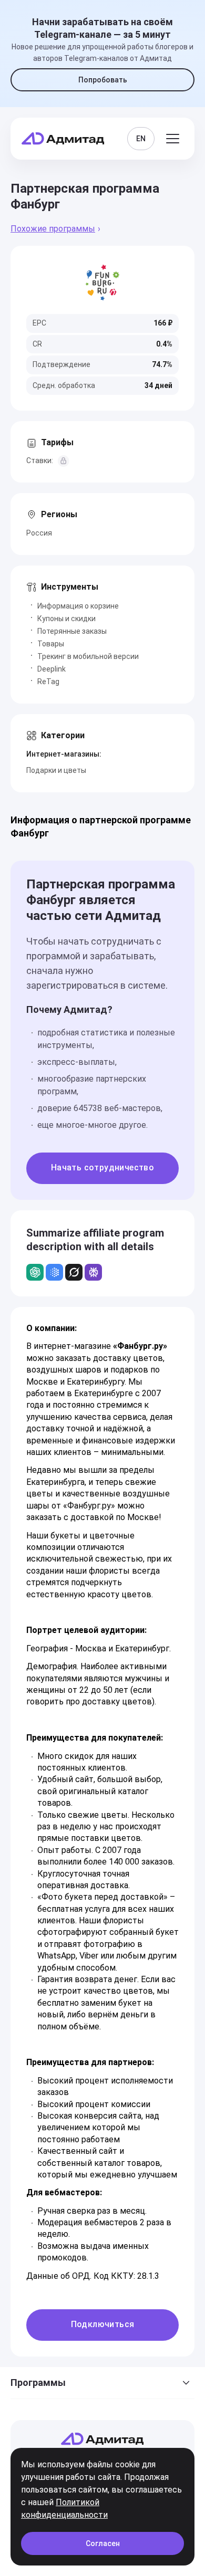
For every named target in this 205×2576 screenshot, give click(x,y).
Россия (39, 533)
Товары (51, 644)
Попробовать (103, 80)
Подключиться (103, 2324)
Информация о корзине (78, 606)
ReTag (48, 682)
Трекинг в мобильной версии (88, 656)
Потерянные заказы (72, 631)
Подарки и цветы (56, 770)
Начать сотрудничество (102, 1167)
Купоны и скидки (66, 619)
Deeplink (52, 669)
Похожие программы (53, 229)
